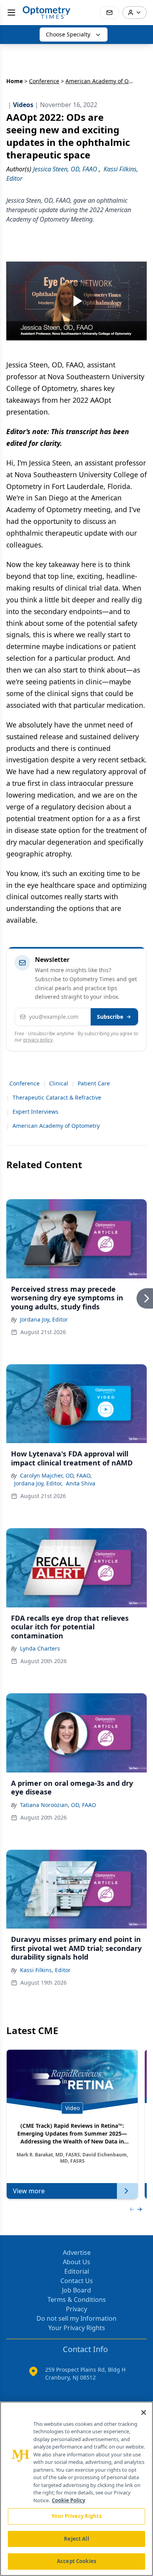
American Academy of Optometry (56, 1126)
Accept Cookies (76, 2561)
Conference (44, 81)
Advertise (77, 2252)
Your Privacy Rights (77, 2328)
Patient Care (94, 1083)
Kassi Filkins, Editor (45, 1970)
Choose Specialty (68, 34)
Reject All (76, 2539)
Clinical (59, 1083)
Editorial (77, 2271)
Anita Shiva (81, 1483)
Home (15, 81)
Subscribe (110, 1017)
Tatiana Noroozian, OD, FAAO (58, 1805)
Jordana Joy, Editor (44, 1319)
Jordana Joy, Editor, (38, 1483)
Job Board (76, 2290)
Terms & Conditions (77, 2300)
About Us (76, 2262)
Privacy (76, 2309)
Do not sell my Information (76, 2318)
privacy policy (38, 1040)
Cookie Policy (68, 2500)
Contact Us (77, 2281)
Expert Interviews (36, 1112)
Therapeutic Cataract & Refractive (57, 1097)
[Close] (144, 2412)
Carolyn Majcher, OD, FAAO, (56, 1475)
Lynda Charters (40, 1648)
